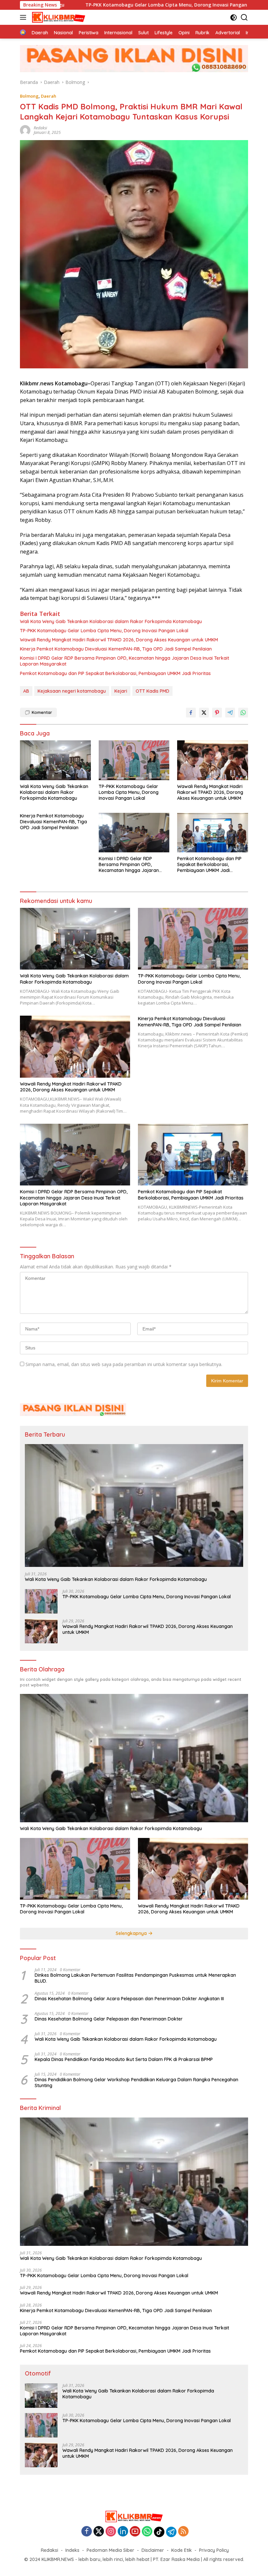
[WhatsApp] (147, 2532)
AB (26, 691)
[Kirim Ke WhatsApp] (243, 713)
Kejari (121, 691)
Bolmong (29, 96)
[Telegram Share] (230, 713)
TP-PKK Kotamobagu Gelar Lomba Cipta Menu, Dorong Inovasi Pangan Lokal (88, 5)
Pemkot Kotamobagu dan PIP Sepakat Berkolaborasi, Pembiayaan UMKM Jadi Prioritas (115, 673)
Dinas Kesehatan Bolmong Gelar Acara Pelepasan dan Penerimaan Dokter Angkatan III (129, 1999)
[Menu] (24, 17)
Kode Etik (182, 2550)
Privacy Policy (214, 2550)
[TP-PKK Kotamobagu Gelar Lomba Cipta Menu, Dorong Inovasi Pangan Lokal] (134, 760)
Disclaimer (153, 2550)
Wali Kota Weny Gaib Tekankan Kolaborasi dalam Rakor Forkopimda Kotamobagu (111, 621)
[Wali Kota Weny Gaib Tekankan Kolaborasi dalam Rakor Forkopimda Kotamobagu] (55, 760)
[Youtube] (135, 2532)
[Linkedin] (123, 2532)
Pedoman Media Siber (110, 2550)
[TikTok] (159, 2532)
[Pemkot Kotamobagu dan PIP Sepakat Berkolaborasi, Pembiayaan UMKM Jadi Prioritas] (213, 833)
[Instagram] (111, 2532)
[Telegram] (171, 2532)
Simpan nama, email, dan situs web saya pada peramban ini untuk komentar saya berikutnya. (124, 1364)
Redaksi (50, 2550)
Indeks (72, 2550)
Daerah (49, 96)
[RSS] (183, 2532)
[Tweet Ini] (204, 713)
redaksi (40, 128)
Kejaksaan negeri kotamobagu (72, 691)
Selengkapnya (132, 1933)
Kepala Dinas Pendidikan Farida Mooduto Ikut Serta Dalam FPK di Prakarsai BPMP (124, 2059)
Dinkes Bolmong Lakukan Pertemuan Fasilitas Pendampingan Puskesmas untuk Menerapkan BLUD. (135, 1978)
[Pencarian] (244, 17)
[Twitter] (99, 2532)
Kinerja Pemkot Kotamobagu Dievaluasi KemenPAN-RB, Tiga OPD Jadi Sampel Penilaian (116, 649)
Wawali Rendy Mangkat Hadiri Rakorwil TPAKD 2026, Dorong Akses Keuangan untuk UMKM (119, 640)
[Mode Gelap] (234, 17)
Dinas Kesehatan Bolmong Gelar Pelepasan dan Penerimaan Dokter (109, 2019)
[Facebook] (87, 2532)
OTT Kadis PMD (152, 691)
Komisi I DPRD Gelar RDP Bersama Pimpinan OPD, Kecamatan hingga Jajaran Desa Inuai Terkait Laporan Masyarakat (125, 661)
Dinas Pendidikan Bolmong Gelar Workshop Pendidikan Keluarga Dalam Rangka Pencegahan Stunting (136, 2083)
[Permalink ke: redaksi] (25, 130)
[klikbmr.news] (58, 17)
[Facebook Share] (191, 713)
